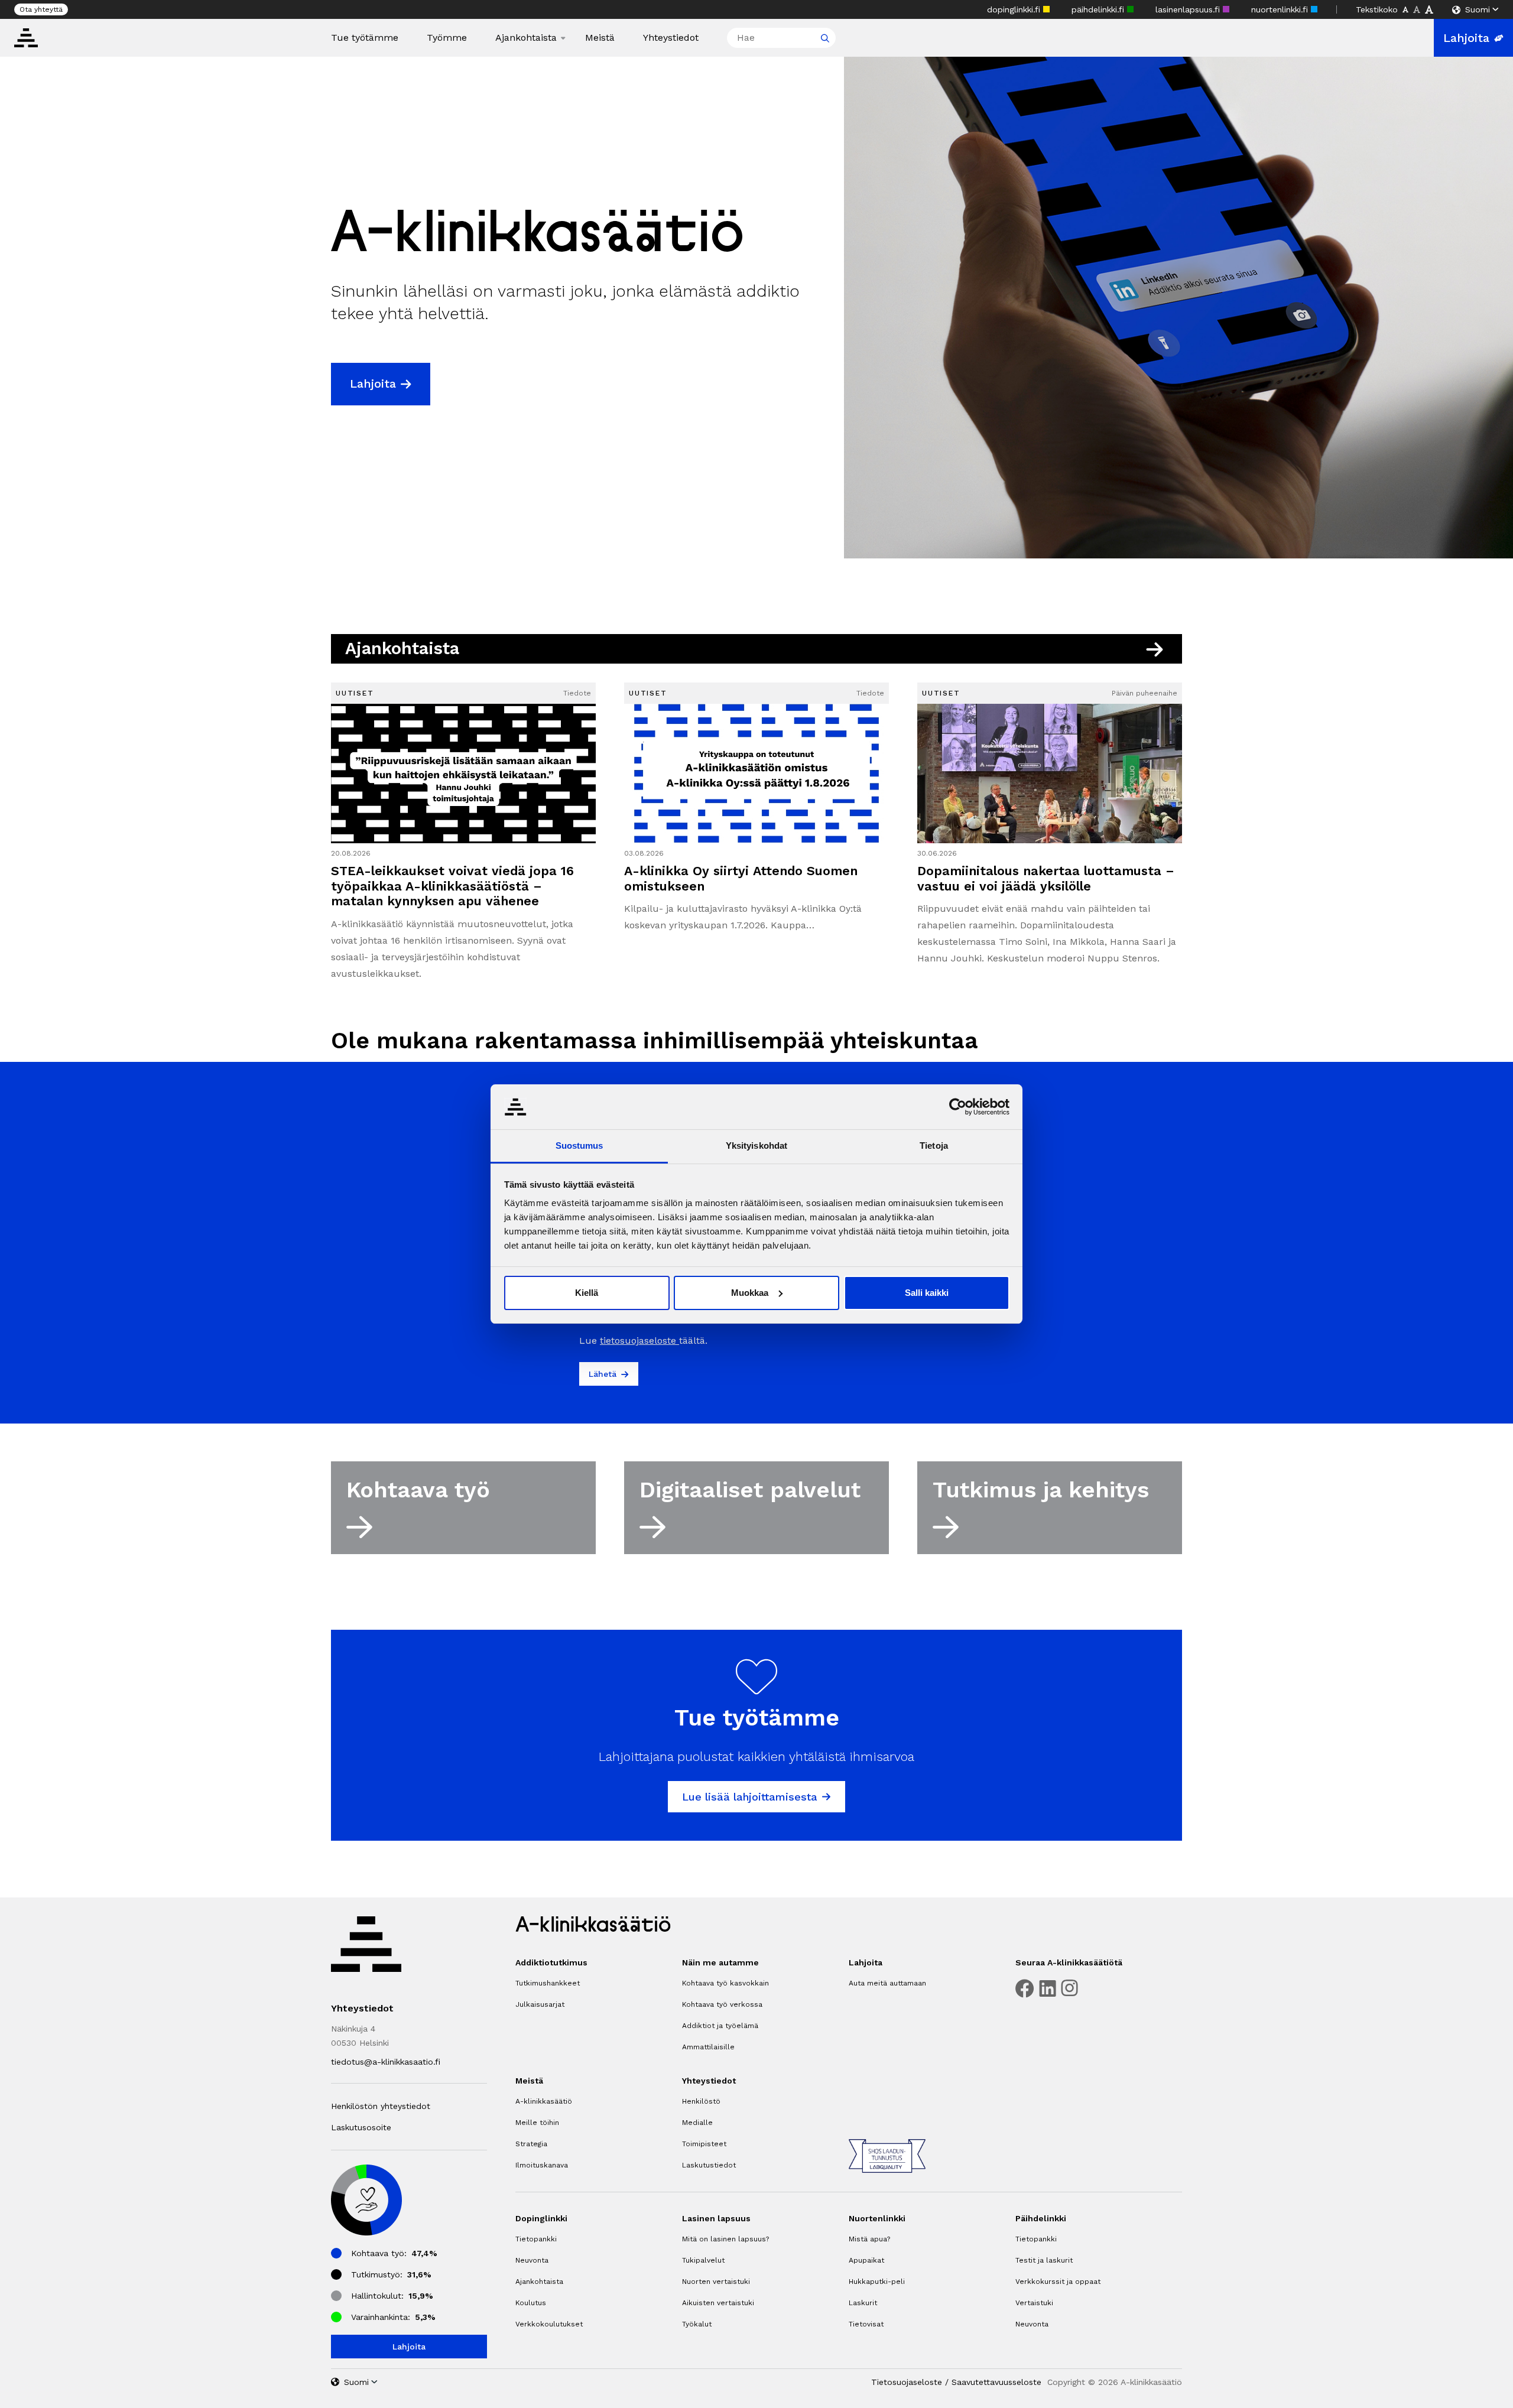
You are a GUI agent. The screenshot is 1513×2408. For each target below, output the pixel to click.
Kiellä (587, 1293)
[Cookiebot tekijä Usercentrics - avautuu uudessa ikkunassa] (958, 1107)
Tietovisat (866, 2324)
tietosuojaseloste (639, 1341)
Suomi (1478, 9)
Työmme (447, 38)
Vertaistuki (1034, 2303)
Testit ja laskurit (1044, 2260)
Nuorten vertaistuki (716, 2282)
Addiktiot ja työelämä (720, 2026)
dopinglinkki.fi (1015, 9)
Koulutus (531, 2303)
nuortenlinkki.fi (1281, 9)
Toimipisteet (704, 2144)
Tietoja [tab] (934, 1145)
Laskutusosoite (361, 2127)
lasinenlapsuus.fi (1189, 9)
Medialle (697, 2123)
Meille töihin (537, 2123)
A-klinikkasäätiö (544, 2101)
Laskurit (863, 2303)
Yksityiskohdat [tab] (756, 1145)
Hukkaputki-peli (877, 2282)
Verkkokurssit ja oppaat (1058, 2282)
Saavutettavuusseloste (996, 2382)
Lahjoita (1466, 38)
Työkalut (697, 2324)
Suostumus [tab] (579, 1145)
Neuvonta (532, 2260)
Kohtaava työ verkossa (722, 2004)
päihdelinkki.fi (1099, 9)
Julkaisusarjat (540, 2004)
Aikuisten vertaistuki (718, 2303)
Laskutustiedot (709, 2165)
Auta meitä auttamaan (887, 1983)
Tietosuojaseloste (907, 2382)
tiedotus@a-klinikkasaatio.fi (386, 2062)
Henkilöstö (701, 2101)
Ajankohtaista (526, 38)
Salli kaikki (927, 1293)
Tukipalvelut (703, 2260)
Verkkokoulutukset (549, 2324)
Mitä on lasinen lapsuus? (725, 2239)
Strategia (531, 2144)
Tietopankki (536, 2239)
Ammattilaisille (708, 2047)
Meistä (600, 38)
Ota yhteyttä (41, 9)
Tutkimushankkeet (548, 1983)
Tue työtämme (365, 38)
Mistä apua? (869, 2239)
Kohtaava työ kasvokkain (725, 1983)
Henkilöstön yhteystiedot (381, 2106)
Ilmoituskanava (542, 2165)
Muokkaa (750, 1293)
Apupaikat (866, 2260)
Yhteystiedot (671, 38)
